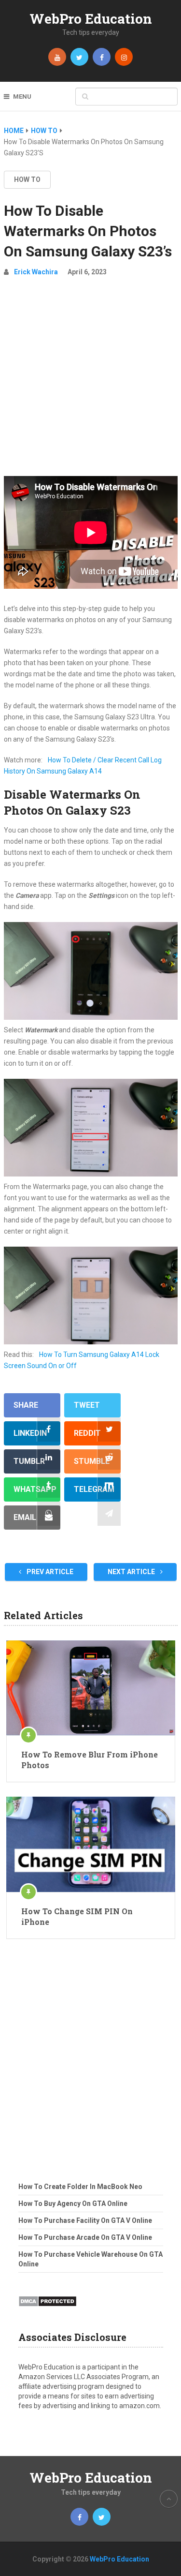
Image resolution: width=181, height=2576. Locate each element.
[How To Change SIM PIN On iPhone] (91, 1844)
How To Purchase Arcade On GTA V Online (85, 2237)
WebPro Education (91, 19)
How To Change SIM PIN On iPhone (77, 1916)
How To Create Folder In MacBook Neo (80, 2187)
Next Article (132, 1572)
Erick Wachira (36, 272)
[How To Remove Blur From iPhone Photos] (91, 1688)
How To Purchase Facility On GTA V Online (85, 2220)
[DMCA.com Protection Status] (48, 2309)
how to (27, 179)
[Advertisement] (90, 380)
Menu (22, 97)
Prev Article (49, 1572)
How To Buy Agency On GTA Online (73, 2204)
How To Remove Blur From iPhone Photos (90, 1760)
